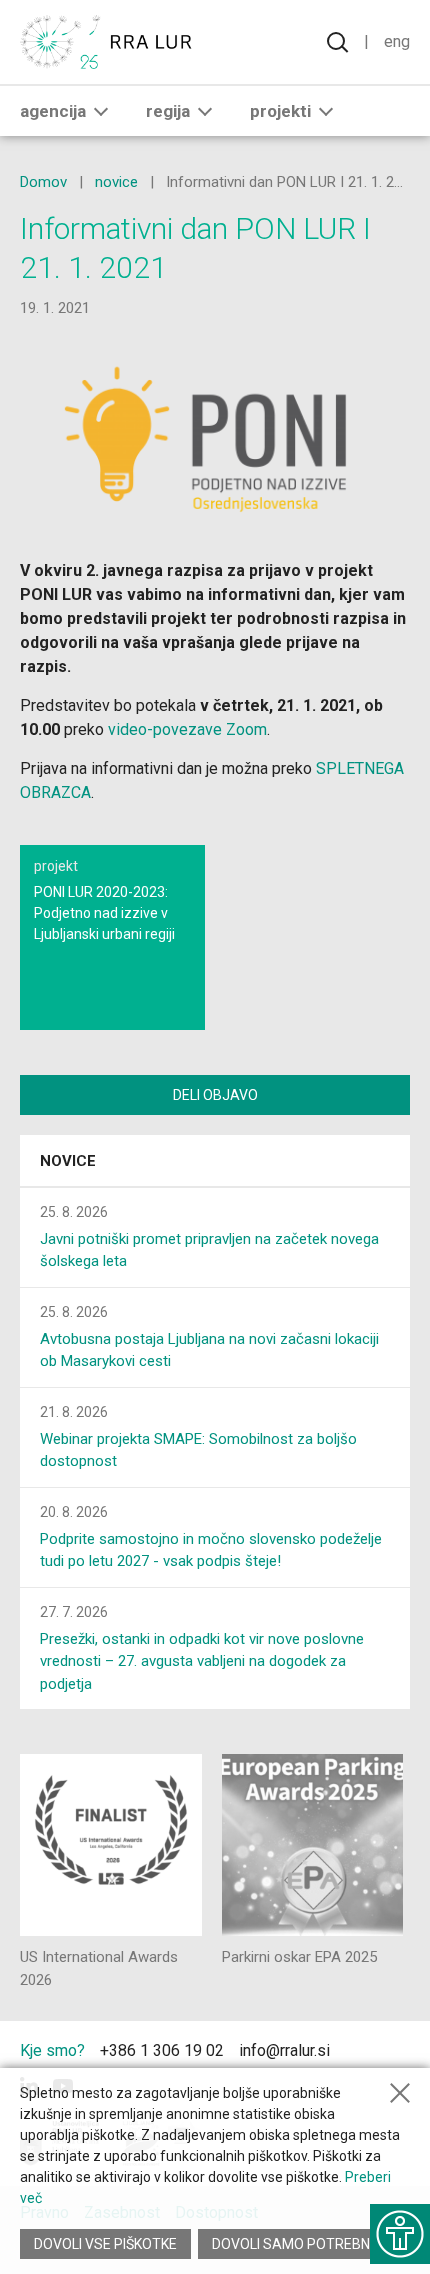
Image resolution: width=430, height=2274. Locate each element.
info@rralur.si (284, 2050)
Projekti (280, 111)
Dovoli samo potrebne (295, 2244)
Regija (168, 111)
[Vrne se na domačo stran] (110, 42)
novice (116, 182)
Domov (43, 182)
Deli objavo (215, 1095)
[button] (101, 111)
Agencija (53, 111)
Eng (397, 41)
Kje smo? (52, 2050)
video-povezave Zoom (187, 729)
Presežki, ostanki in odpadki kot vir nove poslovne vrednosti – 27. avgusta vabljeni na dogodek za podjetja (202, 1661)
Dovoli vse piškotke (105, 2244)
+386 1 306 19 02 (162, 2050)
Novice (68, 1161)
